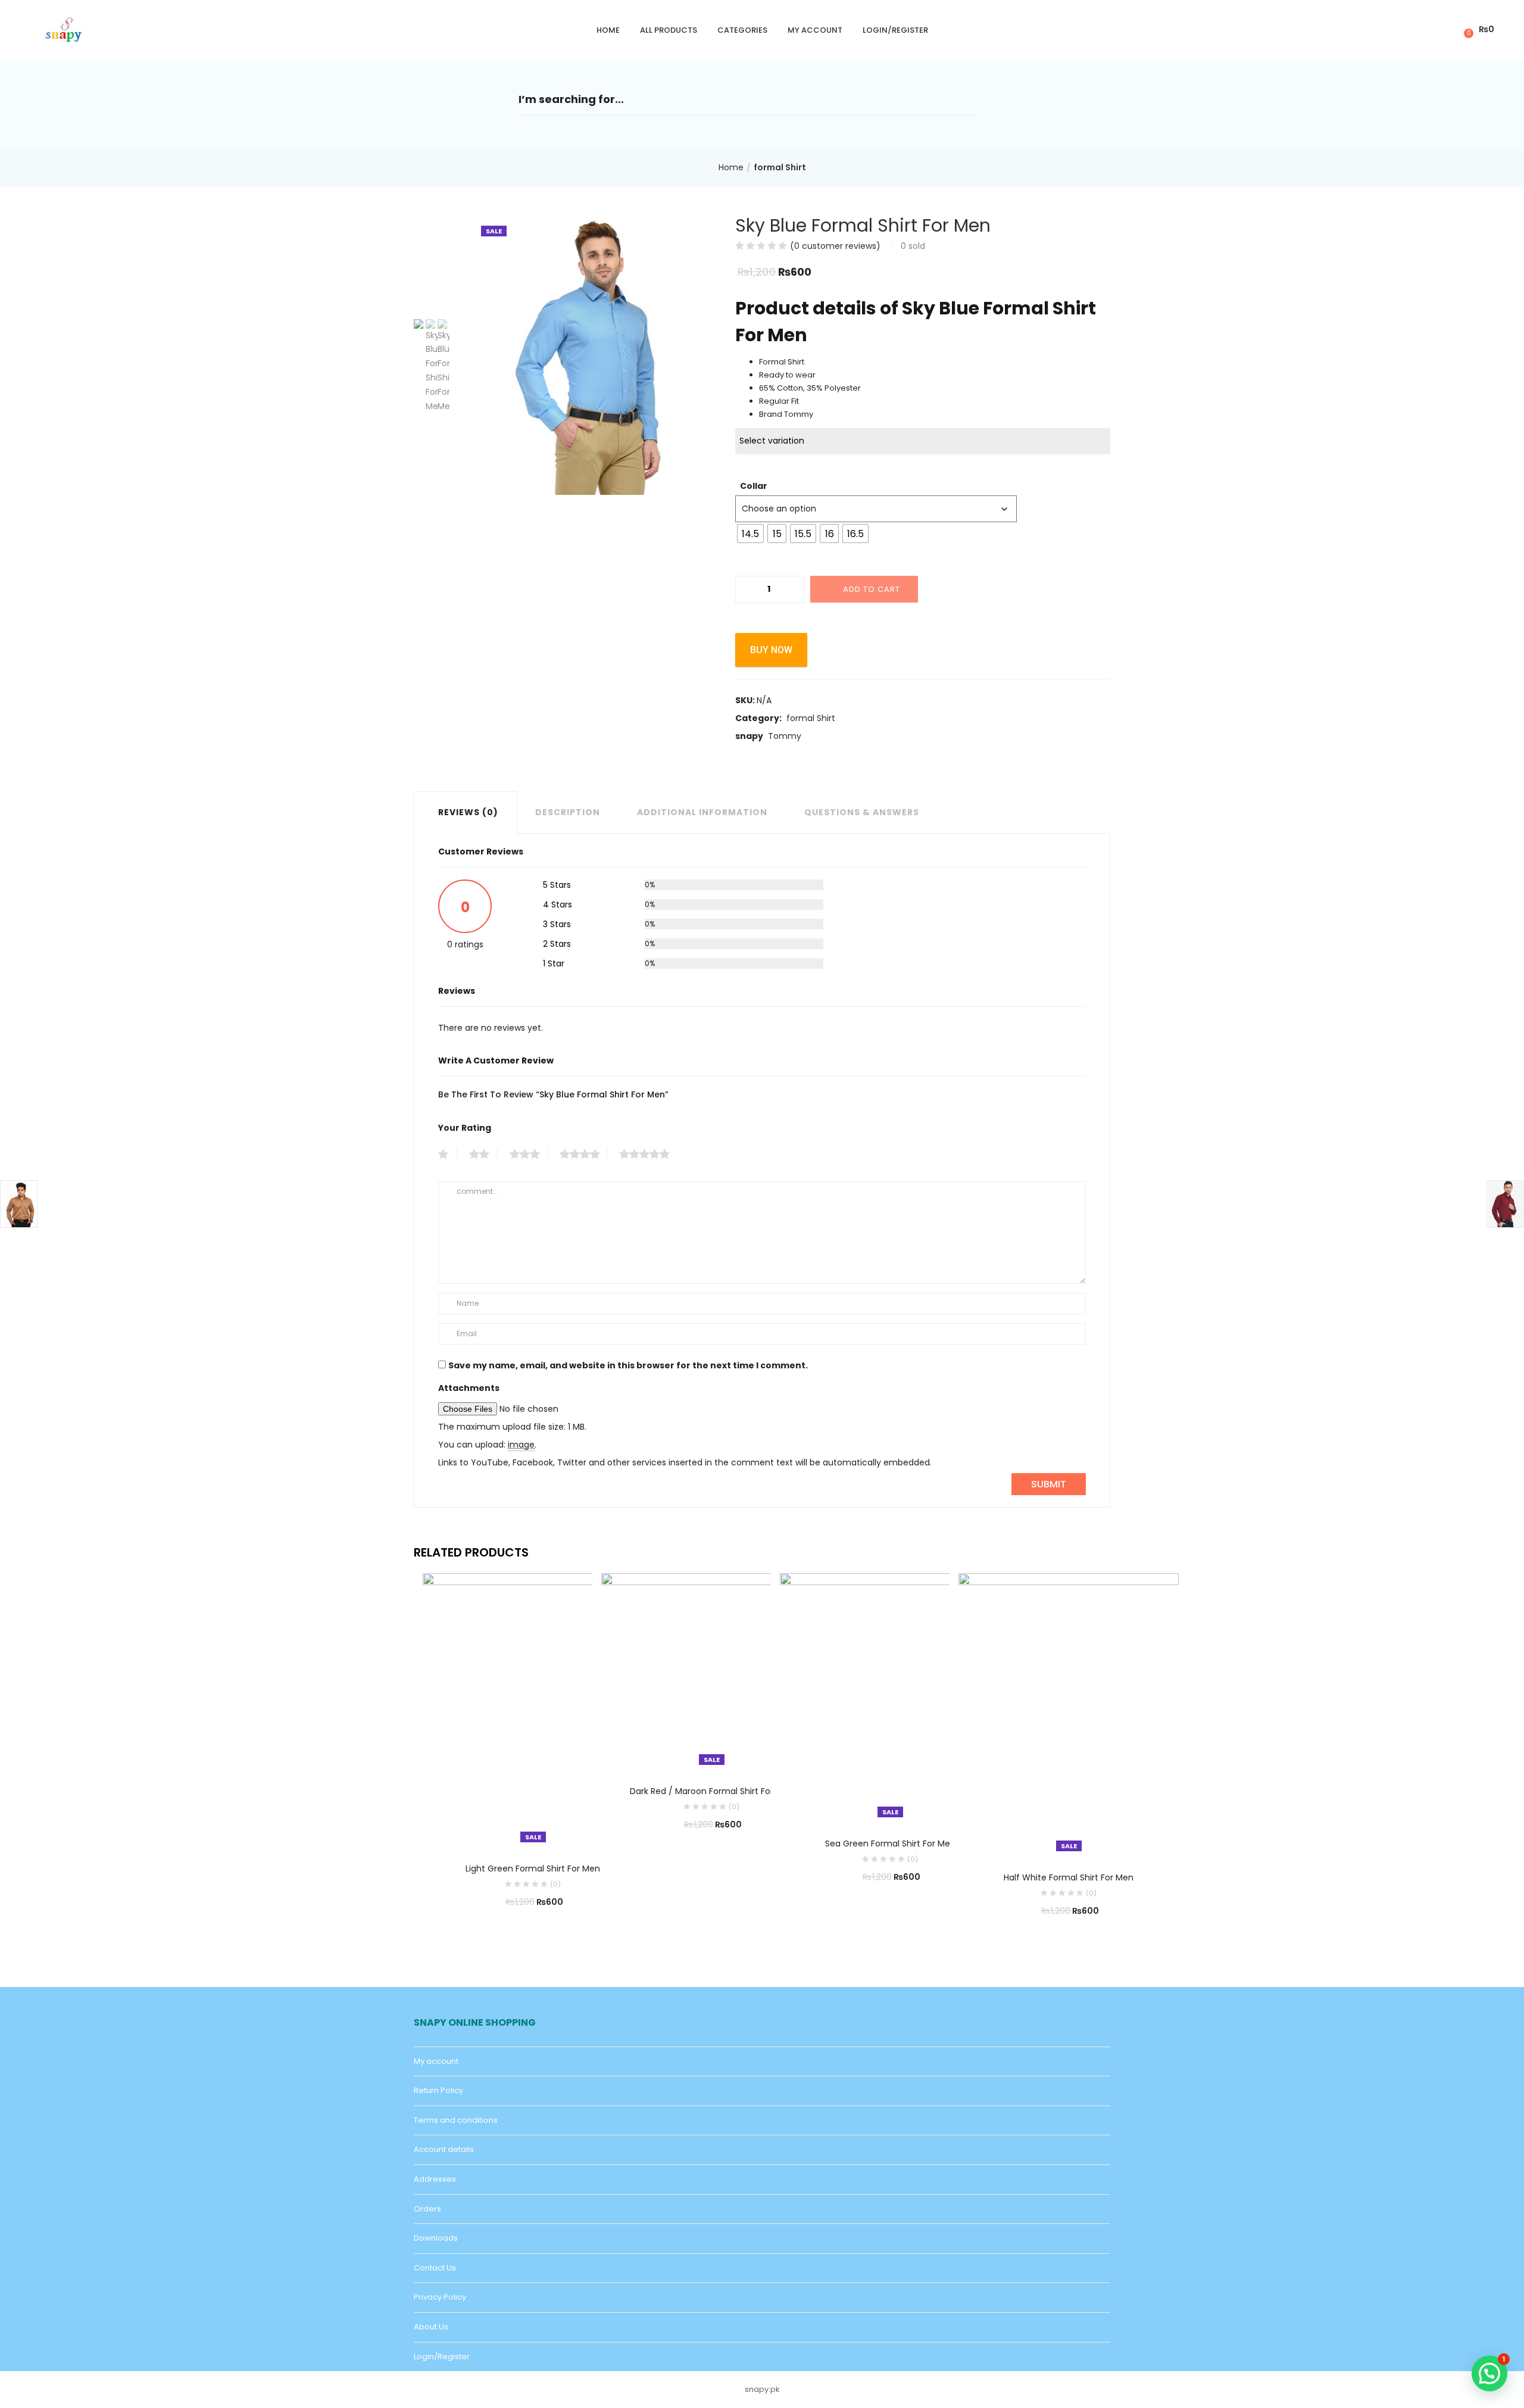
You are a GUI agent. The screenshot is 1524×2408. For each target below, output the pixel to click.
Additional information (702, 812)
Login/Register (895, 30)
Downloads (436, 2238)
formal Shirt (780, 167)
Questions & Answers (862, 812)
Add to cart (872, 589)
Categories (742, 30)
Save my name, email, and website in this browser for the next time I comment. (628, 1365)
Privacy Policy (440, 2297)
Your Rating (465, 1128)
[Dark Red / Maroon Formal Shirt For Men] (711, 1671)
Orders (427, 2209)
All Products (669, 30)
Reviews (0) (468, 812)
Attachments (469, 1388)
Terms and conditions (456, 2120)
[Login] (1447, 29)
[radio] (750, 534)
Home (608, 30)
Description (568, 812)
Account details (444, 2149)
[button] (1477, 29)
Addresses (435, 2179)
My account (815, 30)
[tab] (465, 812)
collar (754, 486)
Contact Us (435, 2268)
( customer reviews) (835, 246)
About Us (431, 2327)
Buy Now (771, 650)
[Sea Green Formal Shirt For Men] (890, 1697)
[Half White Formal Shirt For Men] (1069, 1714)
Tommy (785, 736)
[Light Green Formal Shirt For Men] (533, 1710)
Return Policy (438, 2090)
